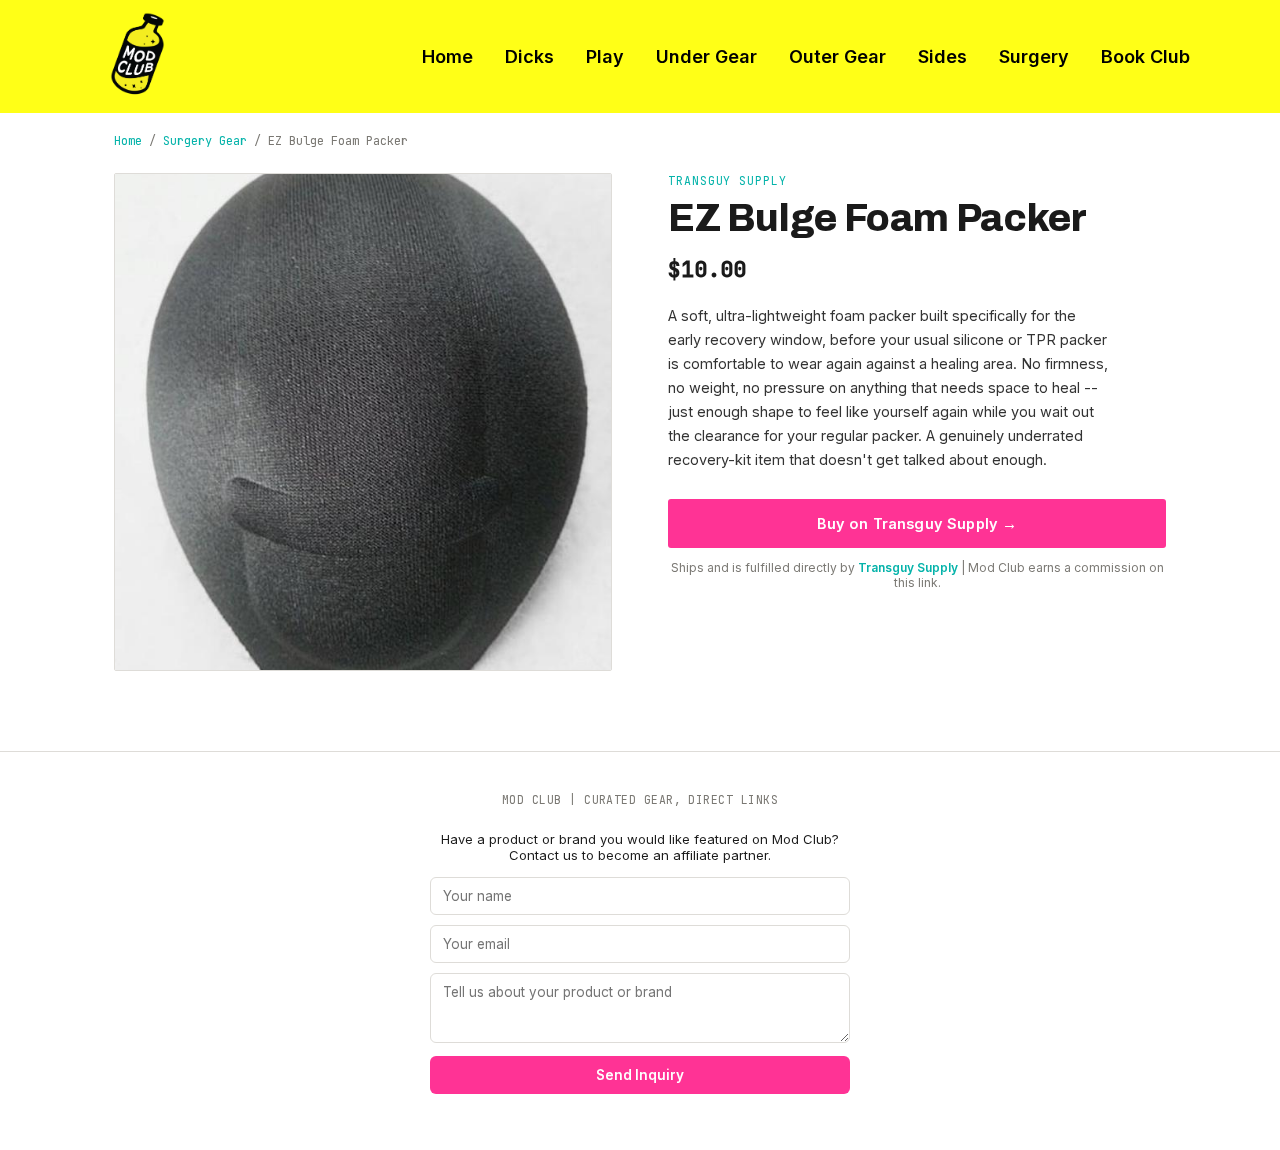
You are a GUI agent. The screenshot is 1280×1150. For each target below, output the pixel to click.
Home (447, 56)
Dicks (529, 56)
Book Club (1145, 56)
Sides (942, 56)
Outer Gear (837, 56)
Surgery (1034, 56)
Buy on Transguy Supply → (917, 523)
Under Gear (706, 56)
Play (605, 56)
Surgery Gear (205, 141)
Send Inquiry (640, 1075)
